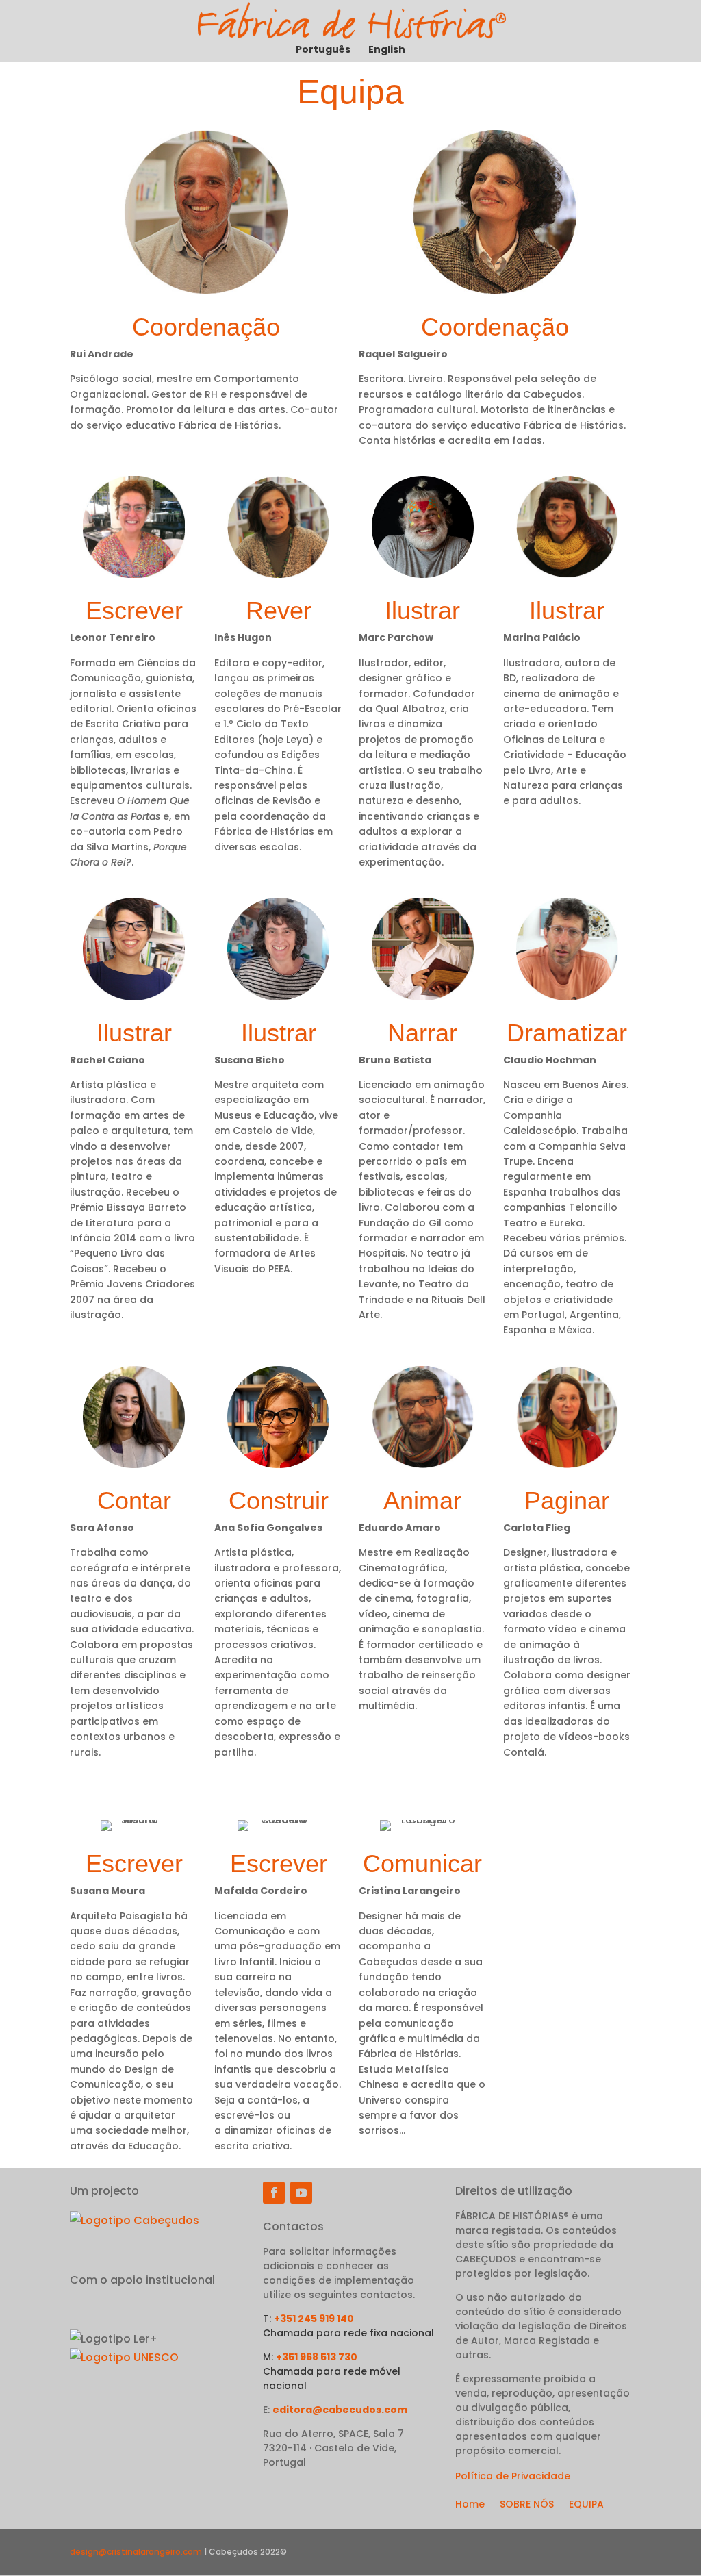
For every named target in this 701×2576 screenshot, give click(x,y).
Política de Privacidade (513, 2476)
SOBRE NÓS (527, 2505)
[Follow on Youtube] (301, 2193)
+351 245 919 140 (314, 2319)
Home (470, 2505)
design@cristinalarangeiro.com (136, 2552)
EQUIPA (586, 2505)
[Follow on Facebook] (274, 2193)
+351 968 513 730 (317, 2357)
